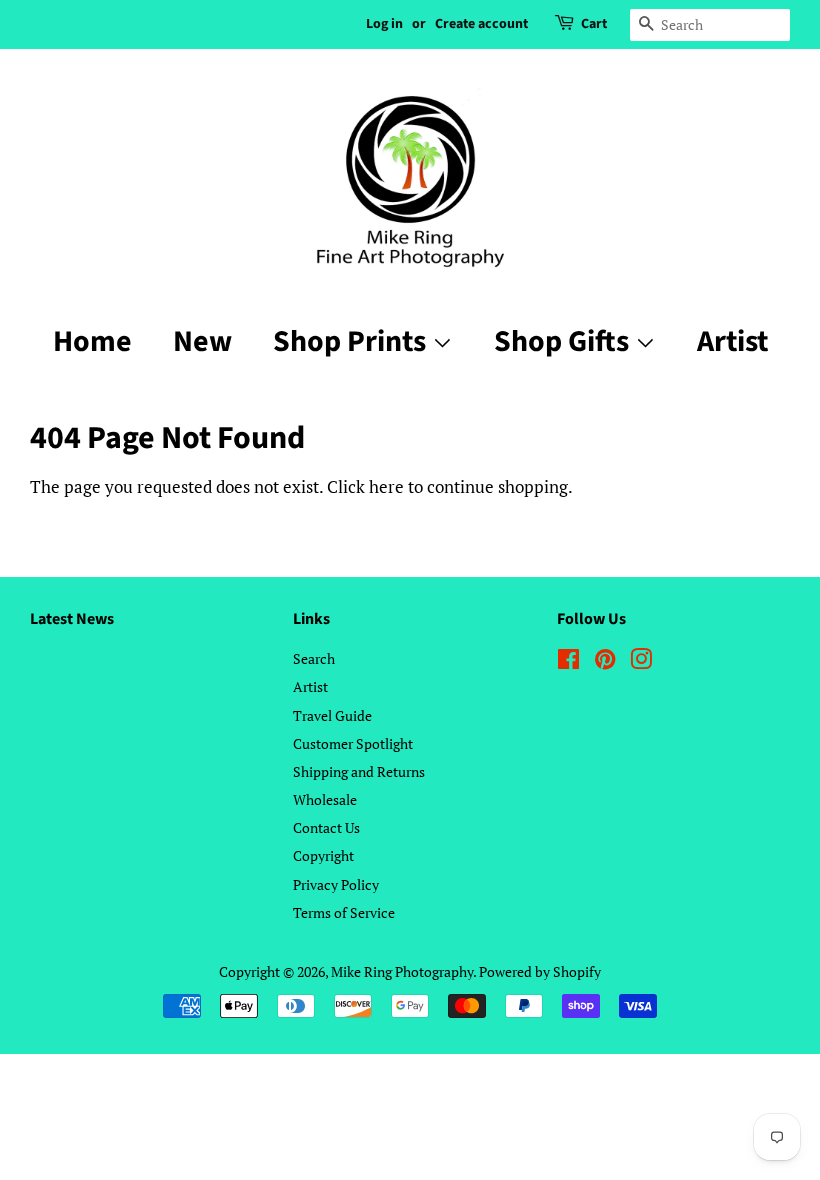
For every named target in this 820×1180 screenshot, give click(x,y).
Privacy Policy (336, 884)
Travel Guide (332, 715)
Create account (481, 24)
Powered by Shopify (540, 971)
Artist (732, 341)
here (386, 486)
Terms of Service (344, 912)
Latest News (72, 619)
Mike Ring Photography (402, 971)
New (202, 341)
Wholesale (325, 799)
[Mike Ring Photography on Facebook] (568, 662)
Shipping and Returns (359, 771)
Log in (384, 24)
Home (92, 341)
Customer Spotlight (353, 743)
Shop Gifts (564, 341)
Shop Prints (352, 341)
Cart (594, 24)
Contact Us (326, 827)
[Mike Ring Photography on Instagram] (641, 662)
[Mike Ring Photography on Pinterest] (605, 662)
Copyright (323, 855)
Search (314, 658)
